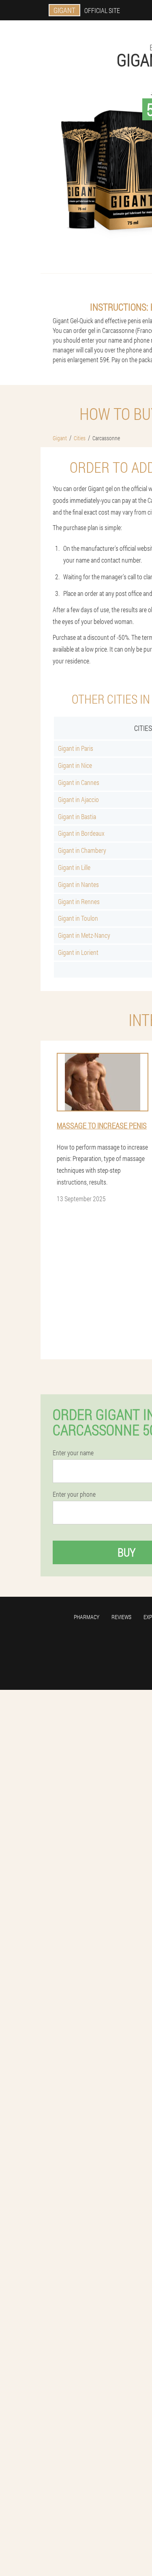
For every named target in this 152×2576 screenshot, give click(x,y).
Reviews (121, 1617)
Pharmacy (87, 1617)
